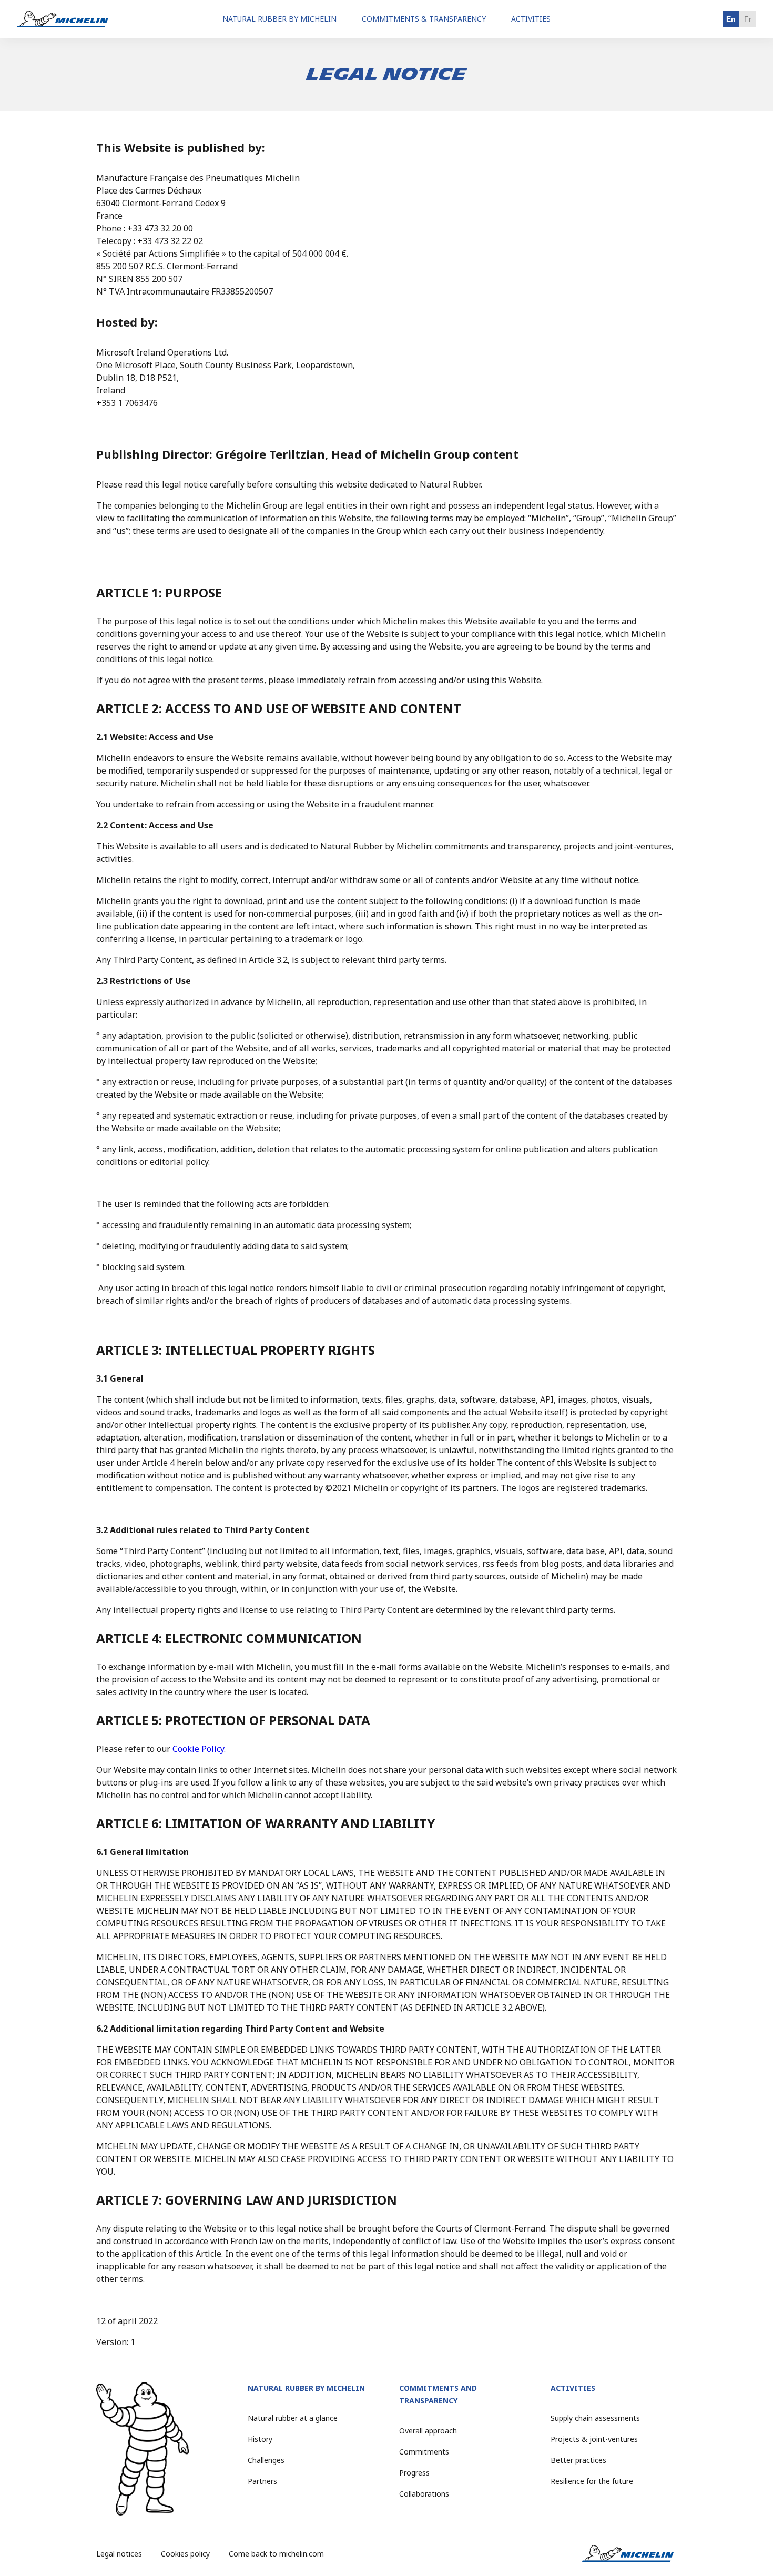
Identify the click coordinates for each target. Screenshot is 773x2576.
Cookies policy (185, 2554)
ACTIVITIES (573, 2388)
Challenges (266, 2460)
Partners (262, 2481)
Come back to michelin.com (276, 2554)
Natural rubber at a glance (293, 2418)
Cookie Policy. (199, 1749)
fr (748, 19)
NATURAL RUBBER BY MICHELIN (306, 2388)
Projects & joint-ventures (594, 2439)
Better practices (578, 2460)
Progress (414, 2473)
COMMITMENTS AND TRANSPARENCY (438, 2394)
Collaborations (424, 2494)
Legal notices (119, 2554)
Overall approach (428, 2431)
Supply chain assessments (595, 2418)
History (260, 2439)
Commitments (424, 2452)
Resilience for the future (592, 2481)
